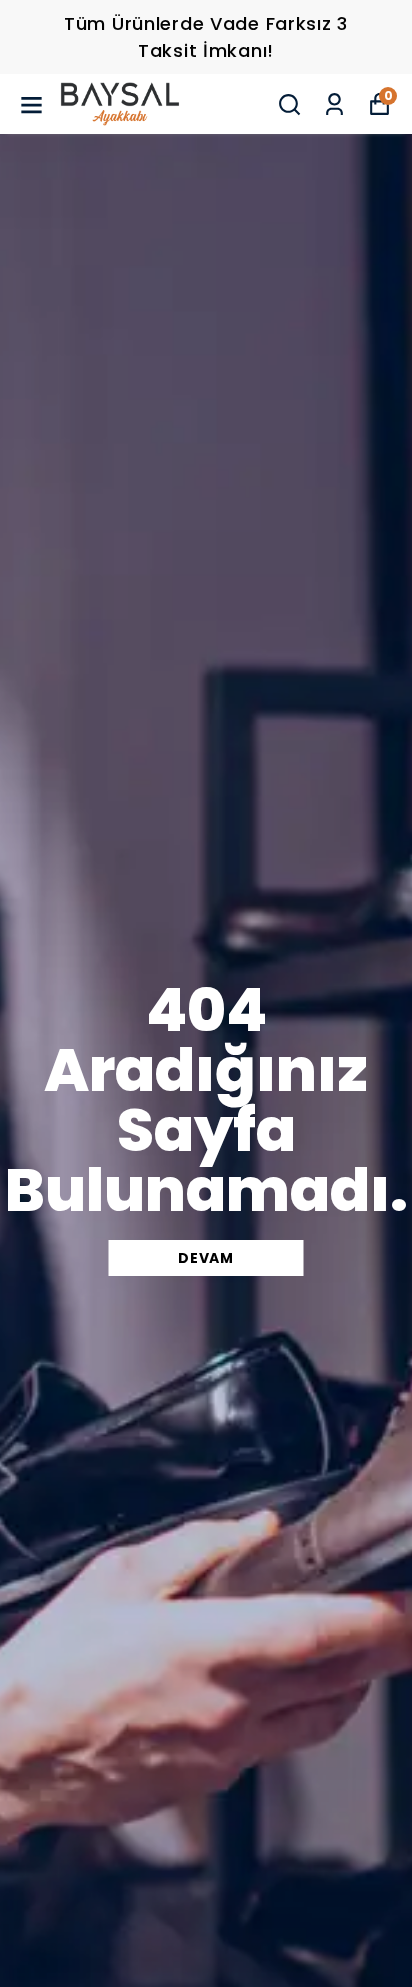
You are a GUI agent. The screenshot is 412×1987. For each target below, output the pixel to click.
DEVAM (206, 1258)
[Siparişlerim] (334, 104)
